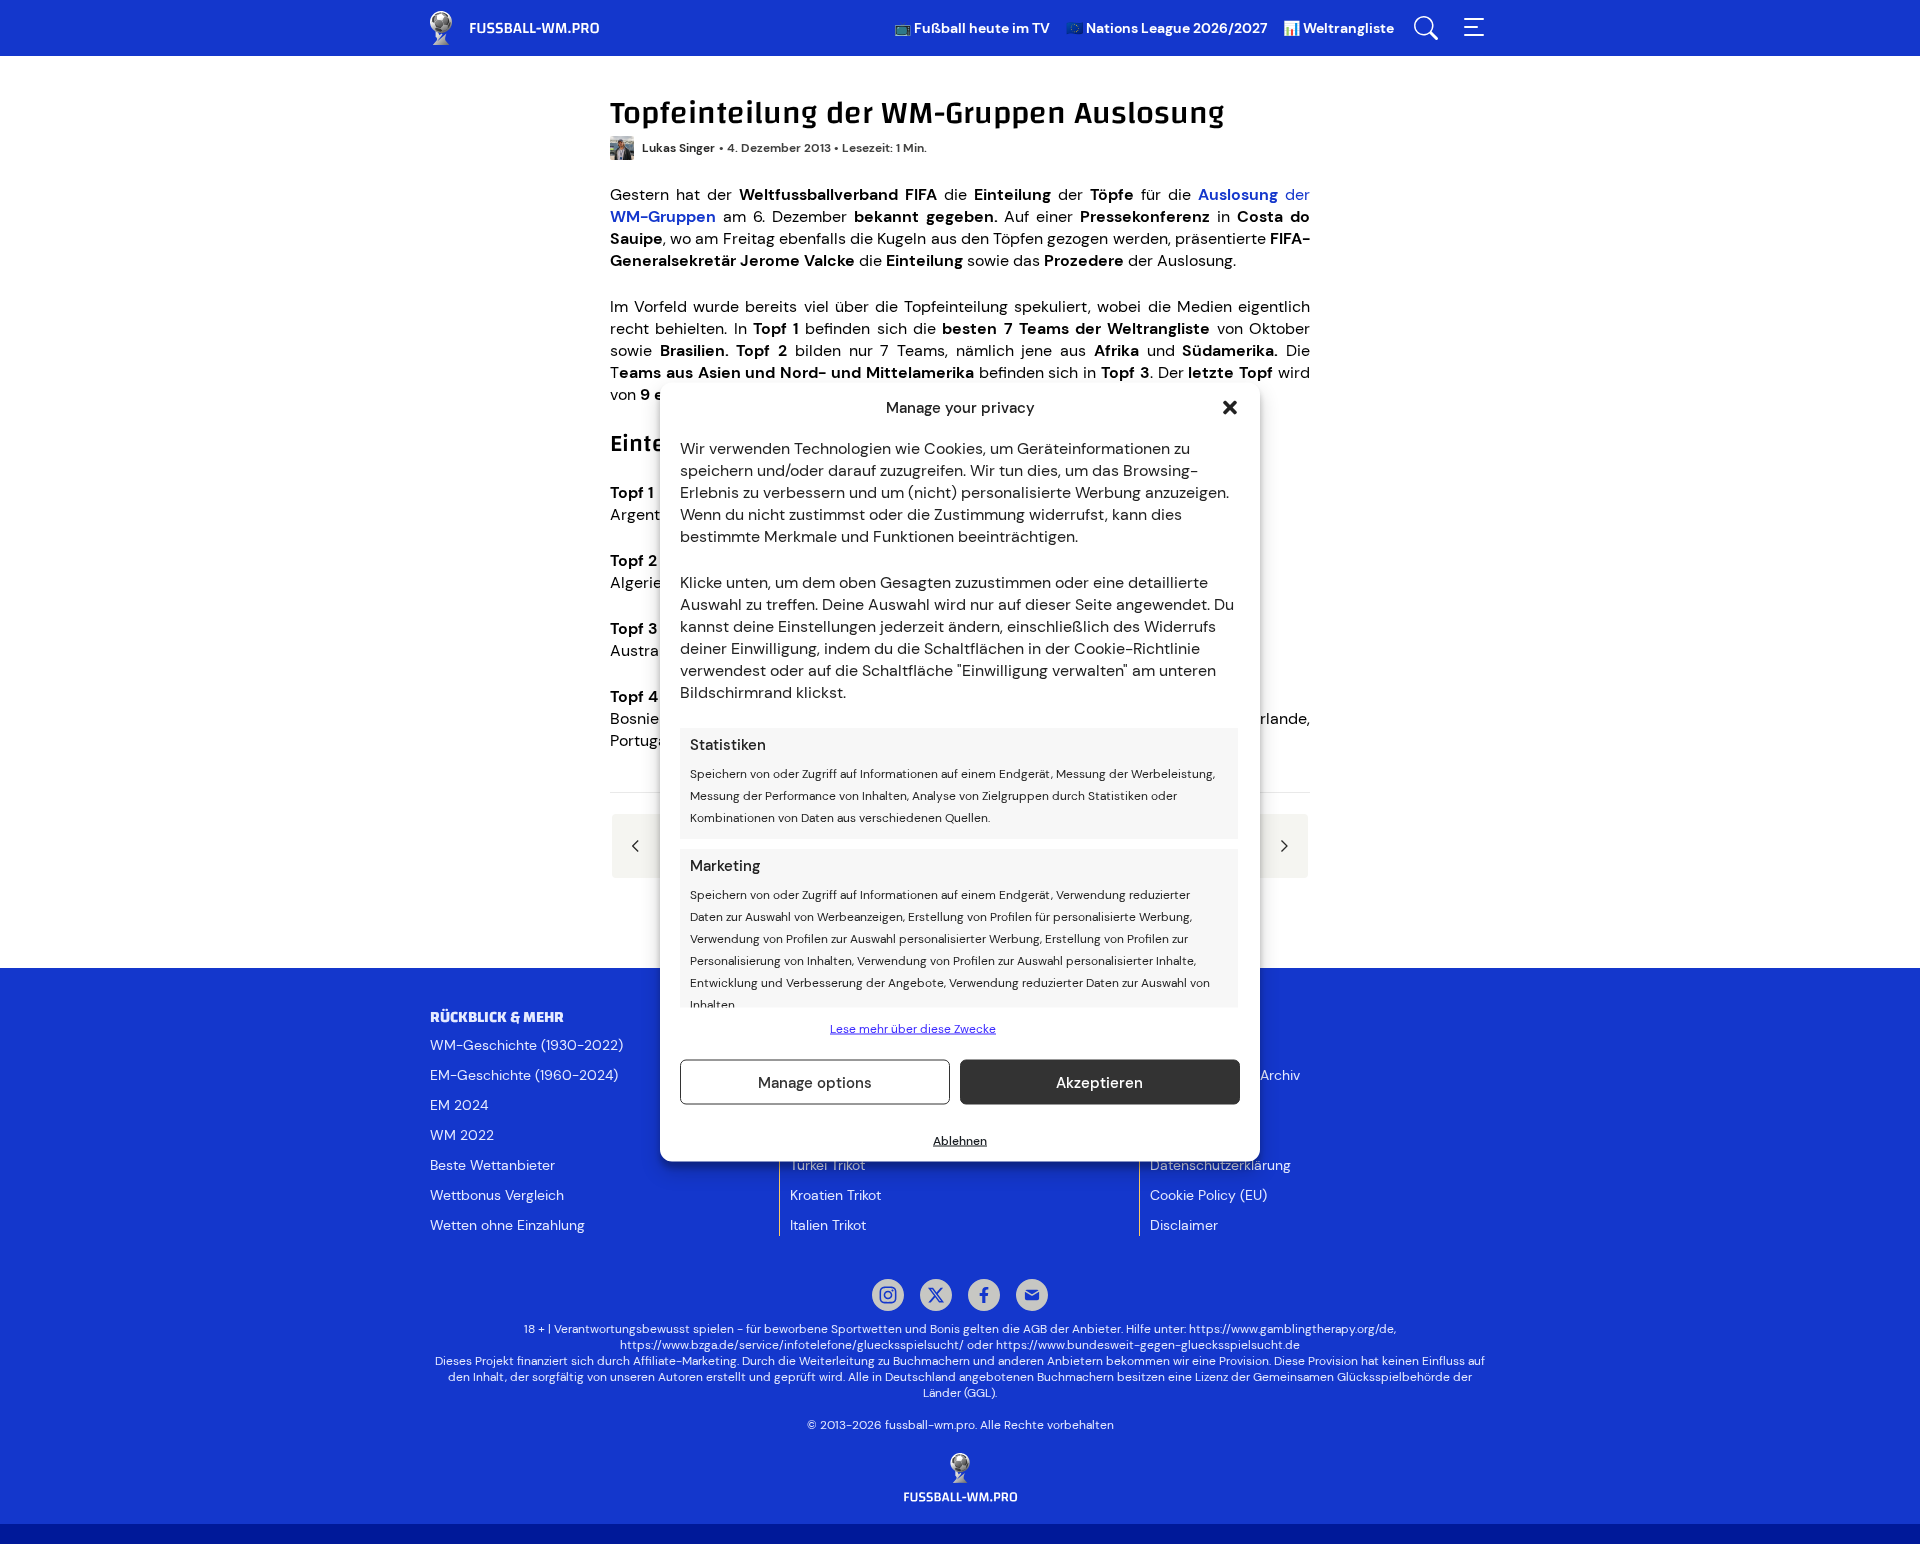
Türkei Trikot (827, 1165)
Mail (1032, 1297)
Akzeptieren (1099, 1082)
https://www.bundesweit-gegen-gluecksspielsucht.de (1148, 1345)
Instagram (888, 1297)
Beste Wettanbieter (492, 1165)
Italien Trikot (828, 1225)
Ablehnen (960, 1141)
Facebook (984, 1297)
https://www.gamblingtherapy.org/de (1291, 1329)
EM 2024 (459, 1105)
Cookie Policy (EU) (1208, 1195)
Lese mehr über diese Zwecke (913, 1029)
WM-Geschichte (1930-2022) (526, 1045)
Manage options (815, 1082)
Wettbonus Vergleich (497, 1195)
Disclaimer (1184, 1225)
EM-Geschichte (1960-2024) (524, 1075)
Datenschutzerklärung (1220, 1165)
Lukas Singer (678, 148)
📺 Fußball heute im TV (972, 28)
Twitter (936, 1297)
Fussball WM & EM (530, 28)
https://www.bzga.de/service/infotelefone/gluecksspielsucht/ (792, 1345)
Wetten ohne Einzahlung (507, 1225)
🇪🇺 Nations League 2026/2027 (1166, 28)
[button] (1230, 408)
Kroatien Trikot (835, 1195)
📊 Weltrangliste (1338, 28)
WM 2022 (462, 1135)
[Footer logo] (960, 1478)
